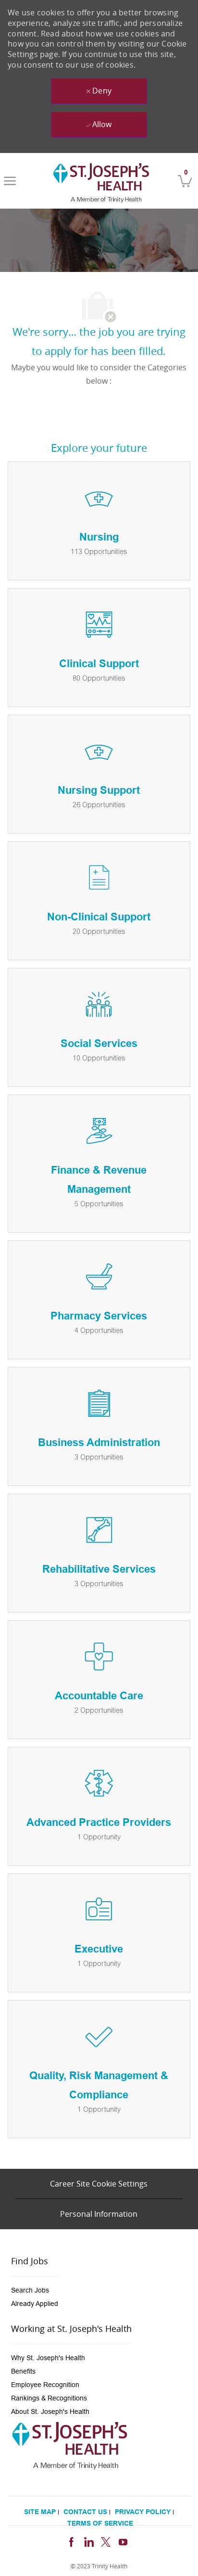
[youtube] (123, 2541)
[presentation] (35, 2290)
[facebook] (71, 2541)
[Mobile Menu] (10, 181)
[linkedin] (88, 2541)
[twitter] (106, 2541)
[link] (101, 181)
